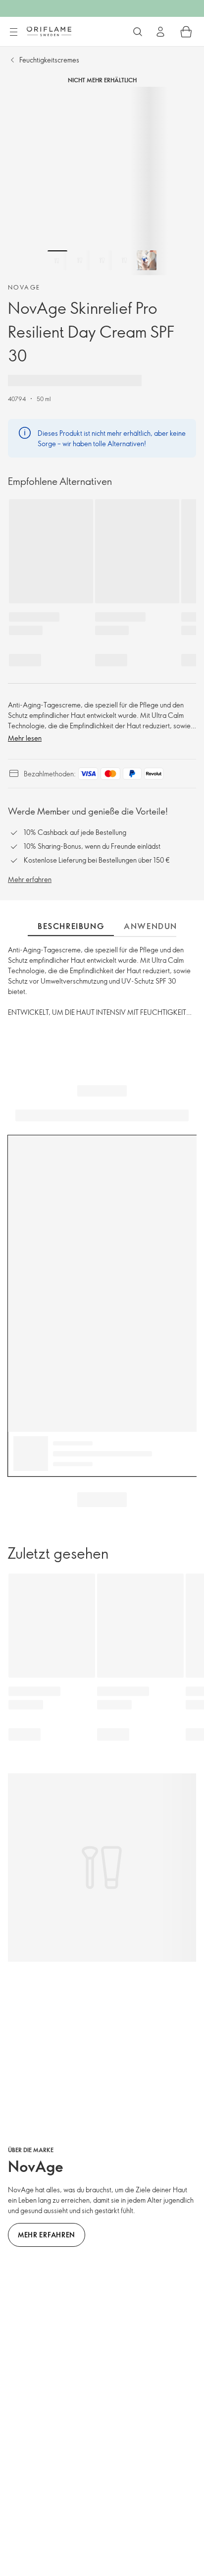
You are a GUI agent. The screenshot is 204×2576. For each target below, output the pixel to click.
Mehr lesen (25, 738)
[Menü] (13, 32)
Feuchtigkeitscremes (49, 60)
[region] (102, 181)
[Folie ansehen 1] (57, 260)
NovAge (24, 287)
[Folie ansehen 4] (124, 260)
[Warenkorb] (186, 32)
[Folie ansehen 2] (80, 260)
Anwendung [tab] (154, 926)
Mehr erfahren (30, 879)
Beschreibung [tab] (71, 926)
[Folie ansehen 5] (147, 260)
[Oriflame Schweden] (49, 31)
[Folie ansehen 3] (102, 260)
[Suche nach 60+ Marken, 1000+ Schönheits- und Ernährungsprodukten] (138, 32)
